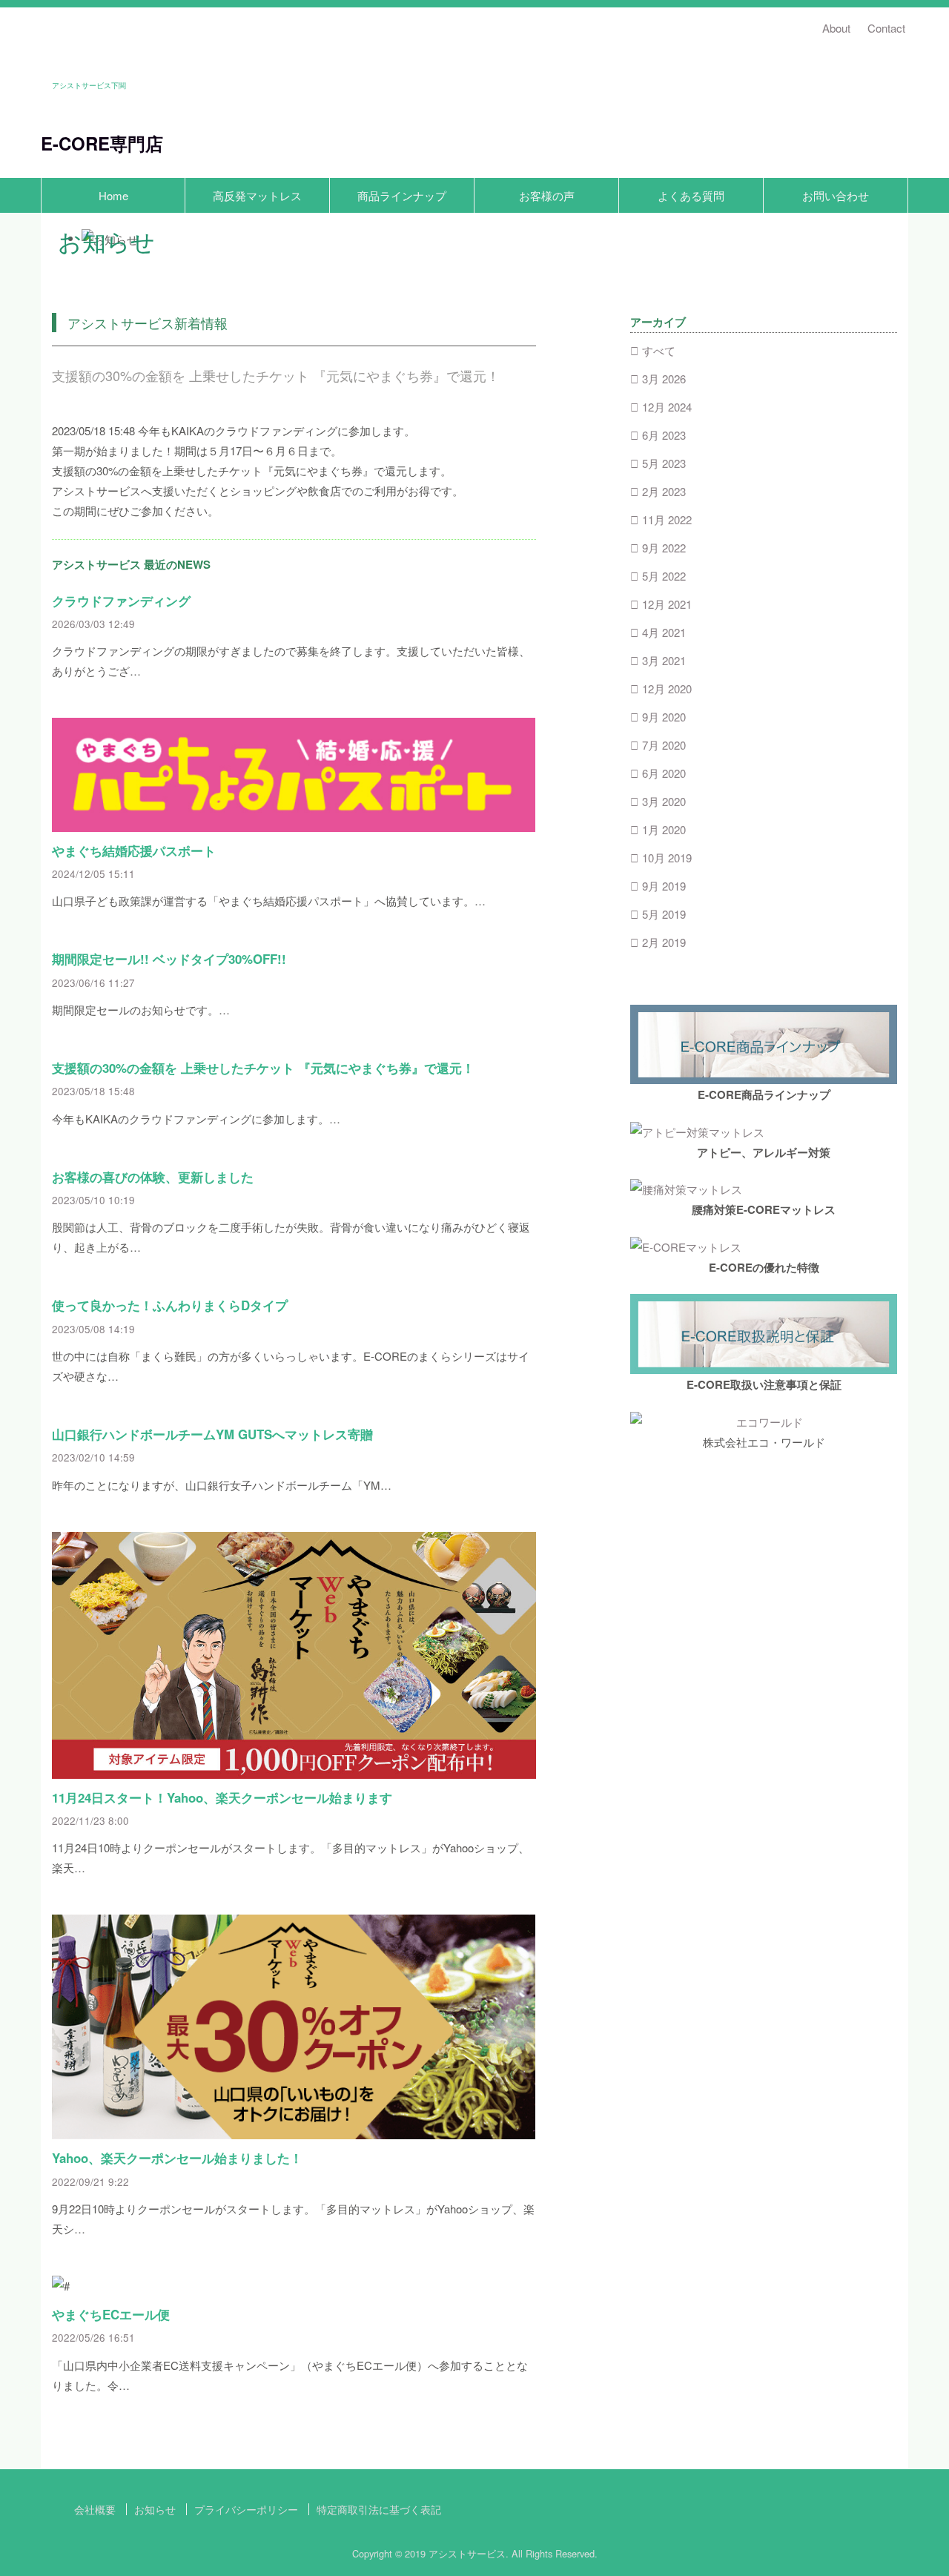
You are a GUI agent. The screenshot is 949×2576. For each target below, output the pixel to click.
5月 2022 (664, 576)
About (836, 28)
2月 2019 (664, 942)
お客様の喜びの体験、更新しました (153, 1177)
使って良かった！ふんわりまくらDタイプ (170, 1305)
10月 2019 (667, 858)
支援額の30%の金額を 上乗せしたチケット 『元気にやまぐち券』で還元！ (263, 1068)
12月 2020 (667, 688)
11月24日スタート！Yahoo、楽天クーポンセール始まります (222, 1797)
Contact (886, 28)
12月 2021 (667, 604)
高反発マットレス (257, 195)
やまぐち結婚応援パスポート (134, 851)
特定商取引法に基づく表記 (379, 2509)
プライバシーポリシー (246, 2509)
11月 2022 (667, 519)
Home (113, 195)
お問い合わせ (836, 195)
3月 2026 (664, 379)
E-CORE (75, 143)
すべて (659, 350)
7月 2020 (664, 745)
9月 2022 (664, 548)
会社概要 (95, 2509)
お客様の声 (547, 195)
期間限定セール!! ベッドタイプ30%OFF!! (169, 959)
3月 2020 (664, 801)
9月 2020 (664, 717)
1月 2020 (664, 829)
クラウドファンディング (121, 601)
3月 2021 (664, 660)
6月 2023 (664, 435)
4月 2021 (664, 632)
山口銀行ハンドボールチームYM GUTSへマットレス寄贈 (212, 1434)
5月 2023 (664, 463)
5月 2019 (664, 914)
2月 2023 (664, 491)
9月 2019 (664, 886)
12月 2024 (667, 407)
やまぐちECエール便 (111, 2314)
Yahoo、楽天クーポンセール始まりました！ (177, 2158)
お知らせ (155, 2509)
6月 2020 (664, 773)
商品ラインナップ (402, 195)
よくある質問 (691, 195)
